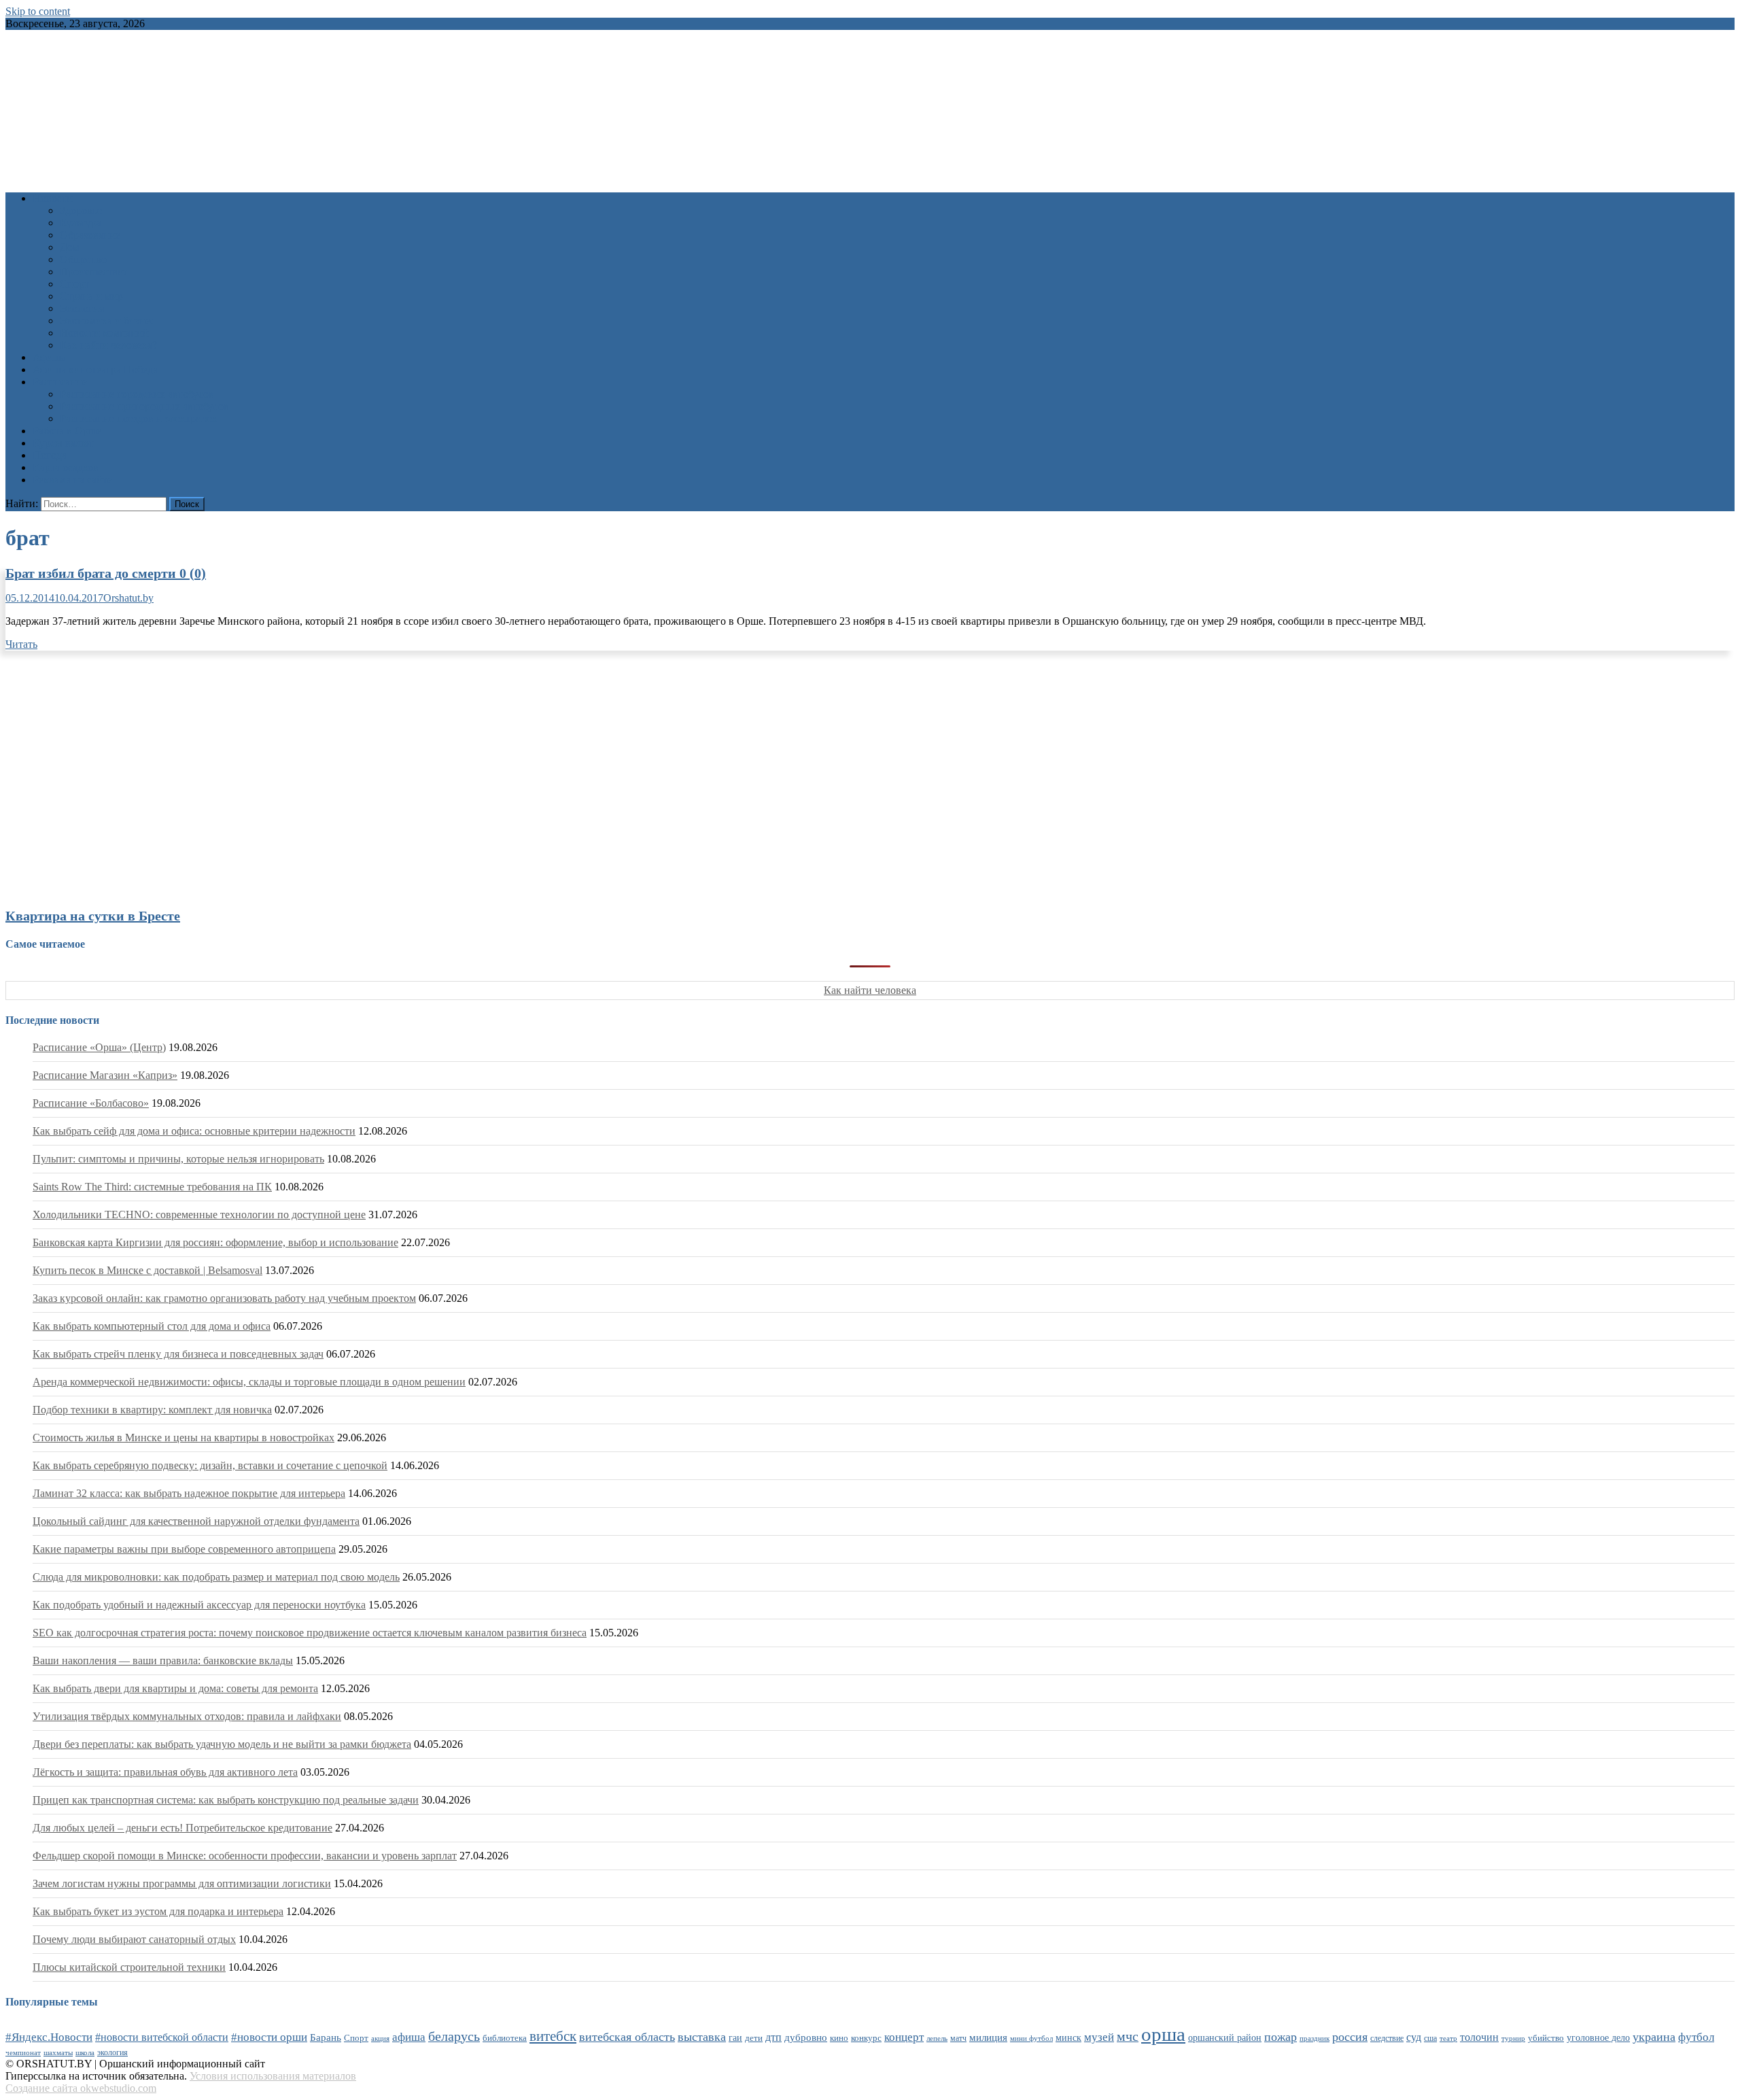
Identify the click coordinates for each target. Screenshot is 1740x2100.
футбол (1696, 2037)
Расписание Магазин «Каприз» (105, 1075)
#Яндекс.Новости (49, 2037)
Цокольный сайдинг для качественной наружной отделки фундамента (196, 1521)
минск (1068, 2037)
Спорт (74, 284)
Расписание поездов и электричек (139, 418)
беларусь (454, 2036)
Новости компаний (104, 333)
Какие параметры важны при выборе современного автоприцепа (184, 1549)
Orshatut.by (128, 598)
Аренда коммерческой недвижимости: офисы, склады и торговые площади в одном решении (249, 1382)
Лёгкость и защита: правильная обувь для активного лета (165, 1772)
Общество (83, 259)
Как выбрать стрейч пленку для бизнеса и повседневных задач (178, 1354)
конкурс (866, 2038)
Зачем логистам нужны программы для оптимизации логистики (182, 1883)
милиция (988, 2037)
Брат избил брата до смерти (106, 573)
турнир (1513, 2038)
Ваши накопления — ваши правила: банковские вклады (163, 1660)
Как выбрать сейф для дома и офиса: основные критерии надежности (194, 1131)
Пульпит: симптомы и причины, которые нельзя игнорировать (178, 1159)
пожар (1281, 2037)
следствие (1387, 2038)
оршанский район (1225, 2038)
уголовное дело (1598, 2038)
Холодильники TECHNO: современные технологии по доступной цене (199, 1215)
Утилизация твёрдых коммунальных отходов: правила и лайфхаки (187, 1716)
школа (85, 2052)
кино (839, 2038)
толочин (1479, 2037)
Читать (21, 644)
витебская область (627, 2037)
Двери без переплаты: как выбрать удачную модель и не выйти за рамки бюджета (222, 1744)
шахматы (58, 2052)
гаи (735, 2037)
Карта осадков (66, 467)
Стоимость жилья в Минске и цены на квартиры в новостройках (184, 1438)
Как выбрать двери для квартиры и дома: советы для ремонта (175, 1688)
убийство (1546, 2038)
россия (1350, 2037)
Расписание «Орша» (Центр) (99, 1047)
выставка (702, 2037)
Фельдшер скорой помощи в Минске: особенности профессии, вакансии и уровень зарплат (245, 1856)
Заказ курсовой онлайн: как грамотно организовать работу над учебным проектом (224, 1298)
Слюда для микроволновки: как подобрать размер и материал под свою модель (216, 1577)
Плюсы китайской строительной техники (129, 1967)
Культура (81, 223)
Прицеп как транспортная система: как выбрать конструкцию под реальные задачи (226, 1800)
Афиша (49, 357)
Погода (50, 455)
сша (1430, 2038)
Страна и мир (91, 296)
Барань (326, 2037)
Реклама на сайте (72, 480)
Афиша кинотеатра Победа (95, 369)
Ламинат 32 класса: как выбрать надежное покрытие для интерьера (189, 1493)
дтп (773, 2037)
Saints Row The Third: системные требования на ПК (152, 1187)
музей (1099, 2037)
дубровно (806, 2037)
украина (1654, 2037)
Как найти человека (870, 990)
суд (1414, 2037)
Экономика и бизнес (107, 321)
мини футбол (1031, 2038)
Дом (70, 247)
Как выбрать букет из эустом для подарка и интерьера (158, 1911)
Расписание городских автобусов (137, 394)
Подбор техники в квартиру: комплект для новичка (152, 1410)
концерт (904, 2037)
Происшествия (94, 272)
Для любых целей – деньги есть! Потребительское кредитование (182, 1828)
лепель (937, 2038)
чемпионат (23, 2052)
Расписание (60, 382)
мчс (1128, 2036)
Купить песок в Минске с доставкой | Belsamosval (147, 1270)
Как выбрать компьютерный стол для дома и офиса (152, 1326)
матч (958, 2038)
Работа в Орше (67, 431)
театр (1448, 2038)
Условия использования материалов (273, 2076)
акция (380, 2038)
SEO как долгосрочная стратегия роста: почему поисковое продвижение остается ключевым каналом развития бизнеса (310, 1633)
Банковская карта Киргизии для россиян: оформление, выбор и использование (215, 1242)
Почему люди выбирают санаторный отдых (134, 1939)
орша (1163, 2034)
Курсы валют (63, 443)
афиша (409, 2037)
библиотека (505, 2038)
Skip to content (38, 11)
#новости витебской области (162, 2037)
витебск (553, 2036)
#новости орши (269, 2037)
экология (112, 2052)
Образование (90, 235)
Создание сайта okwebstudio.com (81, 2088)
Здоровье (81, 210)
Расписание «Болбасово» (91, 1103)
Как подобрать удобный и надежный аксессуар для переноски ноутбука (199, 1605)
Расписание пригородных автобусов (144, 406)
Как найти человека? (108, 345)
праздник (1315, 2038)
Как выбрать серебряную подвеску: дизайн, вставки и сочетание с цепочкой (210, 1465)
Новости (53, 198)
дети (754, 2038)
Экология (82, 308)
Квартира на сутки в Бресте (93, 916)
